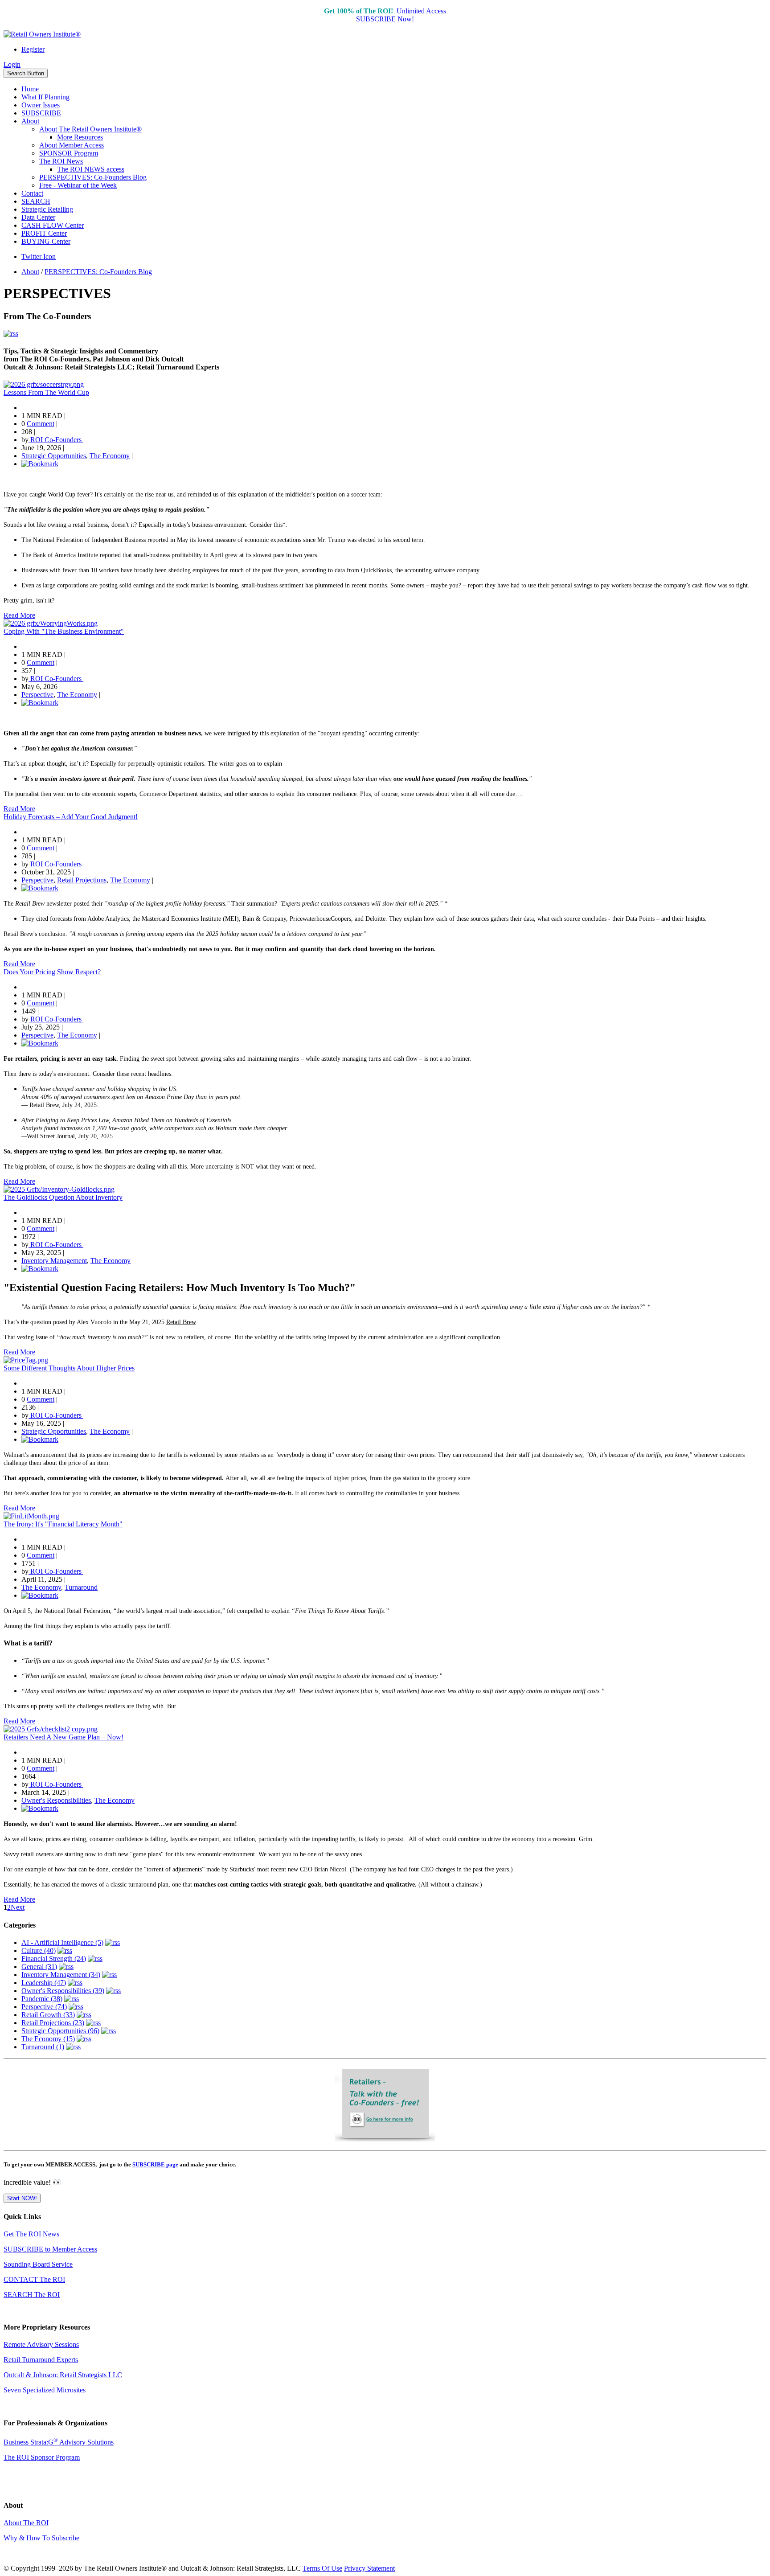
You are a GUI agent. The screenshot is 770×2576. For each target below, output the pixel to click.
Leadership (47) (44, 1983)
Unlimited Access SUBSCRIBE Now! (401, 15)
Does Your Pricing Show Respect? (52, 972)
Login (12, 64)
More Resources (80, 137)
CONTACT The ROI (34, 2279)
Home (30, 89)
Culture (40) (39, 1950)
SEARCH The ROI (32, 2295)
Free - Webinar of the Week (78, 185)
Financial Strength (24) (54, 1959)
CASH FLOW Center (53, 225)
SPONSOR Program (69, 153)
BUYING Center (46, 241)
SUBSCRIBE (41, 113)
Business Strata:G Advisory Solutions (59, 2442)
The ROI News (61, 161)
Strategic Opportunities (54, 456)
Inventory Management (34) (61, 1975)
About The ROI (26, 2523)
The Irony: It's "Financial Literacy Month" (63, 1524)
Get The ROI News (31, 2234)
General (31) (39, 1967)
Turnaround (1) (43, 2047)
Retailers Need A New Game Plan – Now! (63, 1737)
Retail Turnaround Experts (41, 2360)
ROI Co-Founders (56, 440)
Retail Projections (82, 880)
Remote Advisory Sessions (41, 2344)
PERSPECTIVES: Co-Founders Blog (93, 177)
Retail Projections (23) (53, 2023)
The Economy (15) (48, 2039)
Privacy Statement (369, 2568)
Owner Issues (41, 105)
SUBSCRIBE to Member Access (50, 2249)
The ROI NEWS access (91, 169)
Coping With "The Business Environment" (64, 631)
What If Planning (45, 97)
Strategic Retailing (47, 209)
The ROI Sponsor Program (42, 2457)
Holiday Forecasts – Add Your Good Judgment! (71, 817)
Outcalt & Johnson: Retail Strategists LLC (63, 2375)
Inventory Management (54, 1261)
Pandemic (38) (42, 1999)
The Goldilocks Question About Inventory (63, 1197)
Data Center (38, 217)
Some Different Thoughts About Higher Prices (69, 1368)
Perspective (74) (44, 2007)
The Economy (110, 456)
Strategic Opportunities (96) (60, 2031)
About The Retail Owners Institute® (90, 129)
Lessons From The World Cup (46, 392)
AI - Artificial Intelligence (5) (62, 1942)
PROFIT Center (44, 233)
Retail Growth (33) (48, 2015)
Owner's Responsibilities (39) (63, 1991)
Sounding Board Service (38, 2264)
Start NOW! (22, 2198)
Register (33, 49)
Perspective (37, 695)
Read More (19, 615)
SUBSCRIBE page (155, 2164)
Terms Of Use (322, 2568)
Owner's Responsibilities (56, 1800)
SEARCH (36, 201)
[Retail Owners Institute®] (42, 34)
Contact (32, 193)
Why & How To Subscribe (41, 2538)
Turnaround (81, 1587)
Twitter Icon (39, 256)
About (30, 121)
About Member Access (72, 145)
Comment (41, 424)
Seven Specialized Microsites (45, 2390)
